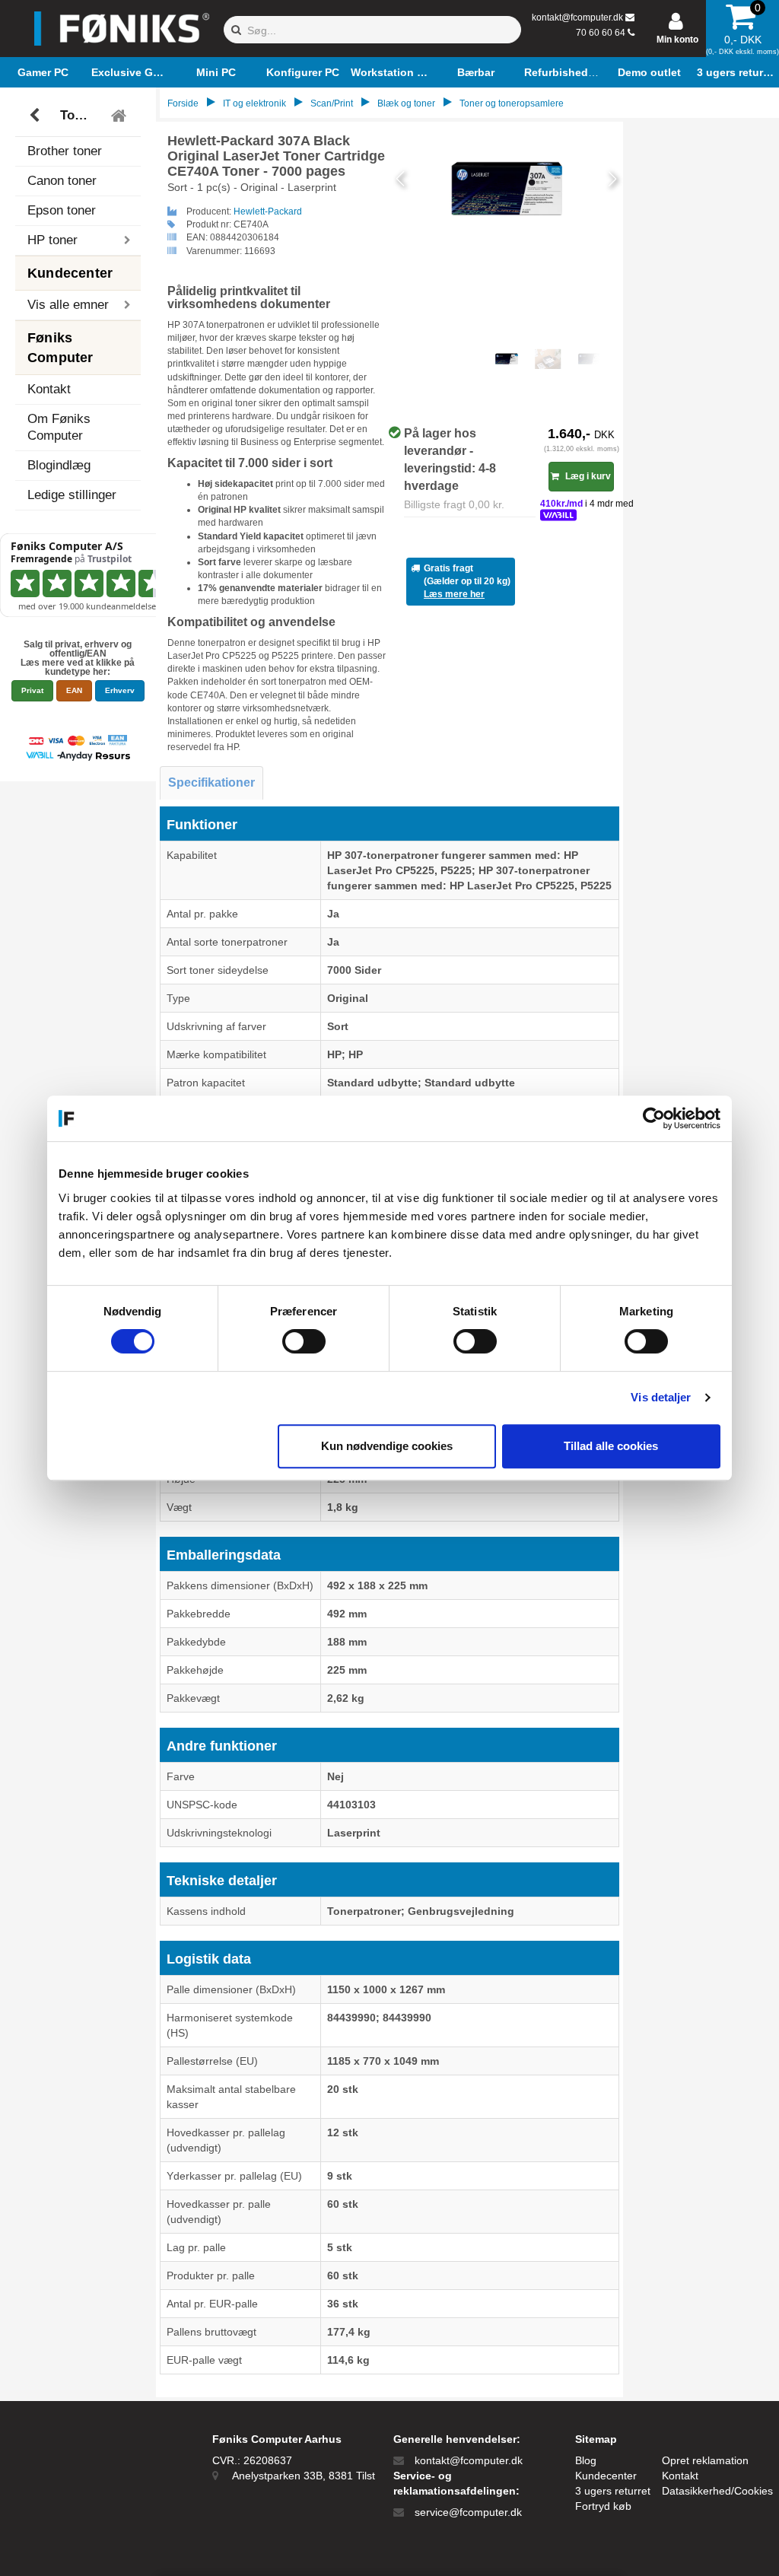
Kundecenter (606, 2476)
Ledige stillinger (72, 495)
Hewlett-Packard (268, 211)
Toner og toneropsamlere (80, 115)
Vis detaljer (661, 1397)
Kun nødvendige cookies (387, 1446)
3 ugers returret (613, 2491)
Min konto (677, 40)
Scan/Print (332, 103)
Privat (32, 690)
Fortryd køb (603, 2506)
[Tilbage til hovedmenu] (121, 116)
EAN (74, 690)
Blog (586, 2460)
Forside (183, 103)
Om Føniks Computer (59, 427)
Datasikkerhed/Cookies (717, 2491)
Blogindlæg (59, 465)
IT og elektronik (254, 103)
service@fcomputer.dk (468, 2512)
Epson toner (62, 210)
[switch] (304, 1341)
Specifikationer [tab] (211, 782)
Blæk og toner (406, 103)
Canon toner (62, 181)
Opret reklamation (705, 2460)
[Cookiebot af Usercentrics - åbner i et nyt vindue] (654, 1118)
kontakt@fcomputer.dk (577, 17)
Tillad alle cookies (611, 1446)
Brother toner (65, 151)
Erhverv (120, 690)
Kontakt (49, 389)
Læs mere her (454, 594)
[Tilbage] (36, 116)
